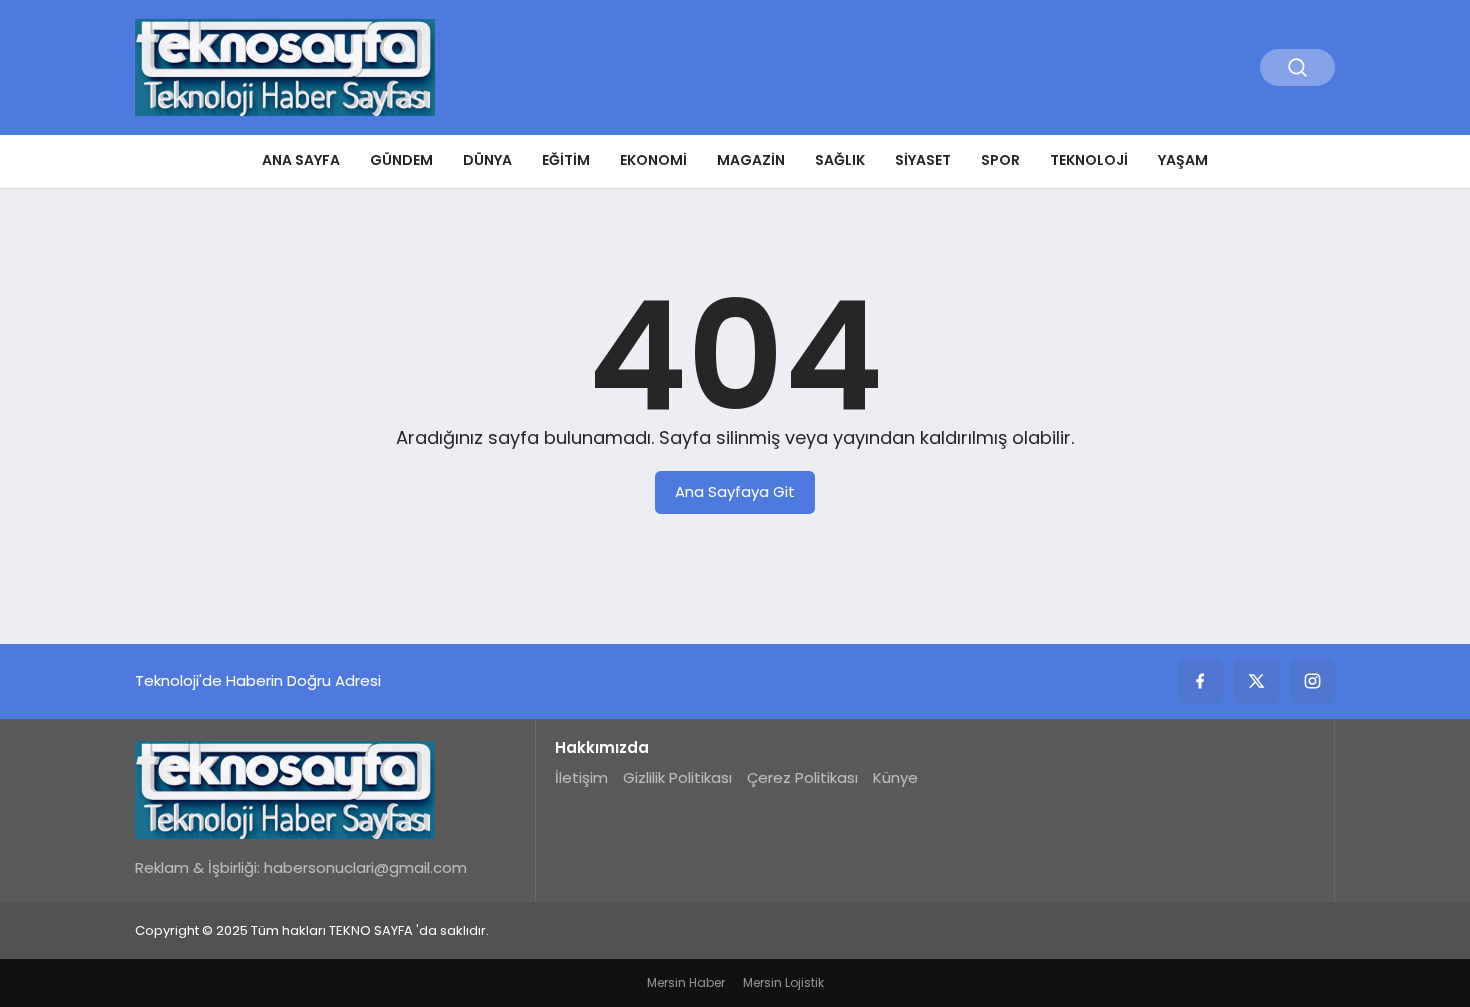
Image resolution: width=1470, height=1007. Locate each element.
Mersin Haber (686, 982)
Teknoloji (1089, 160)
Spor (1000, 160)
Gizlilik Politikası (677, 777)
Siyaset (923, 160)
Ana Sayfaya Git (735, 491)
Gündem (401, 160)
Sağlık (840, 160)
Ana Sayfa (301, 160)
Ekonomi (653, 160)
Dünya (487, 160)
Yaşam (1183, 160)
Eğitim (566, 160)
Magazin (751, 160)
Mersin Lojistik (783, 982)
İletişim (581, 777)
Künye (895, 777)
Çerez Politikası (802, 777)
